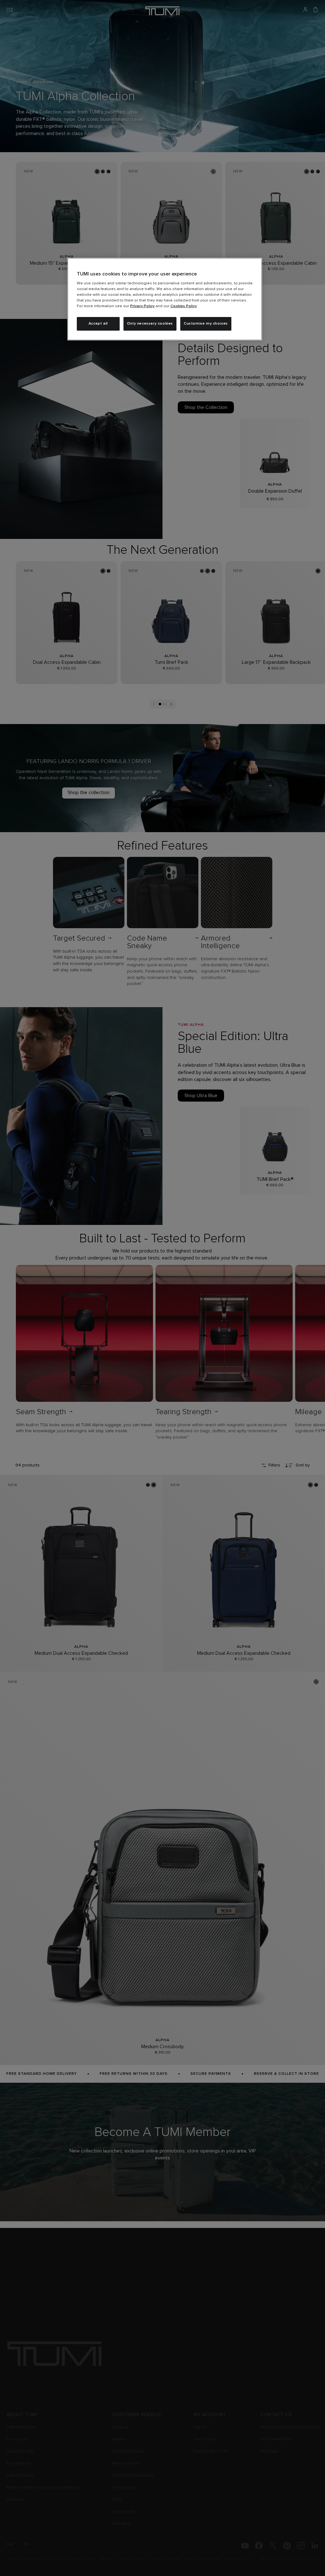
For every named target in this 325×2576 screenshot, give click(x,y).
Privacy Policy (142, 306)
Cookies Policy (184, 306)
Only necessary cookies (150, 324)
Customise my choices (206, 324)
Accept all (98, 324)
